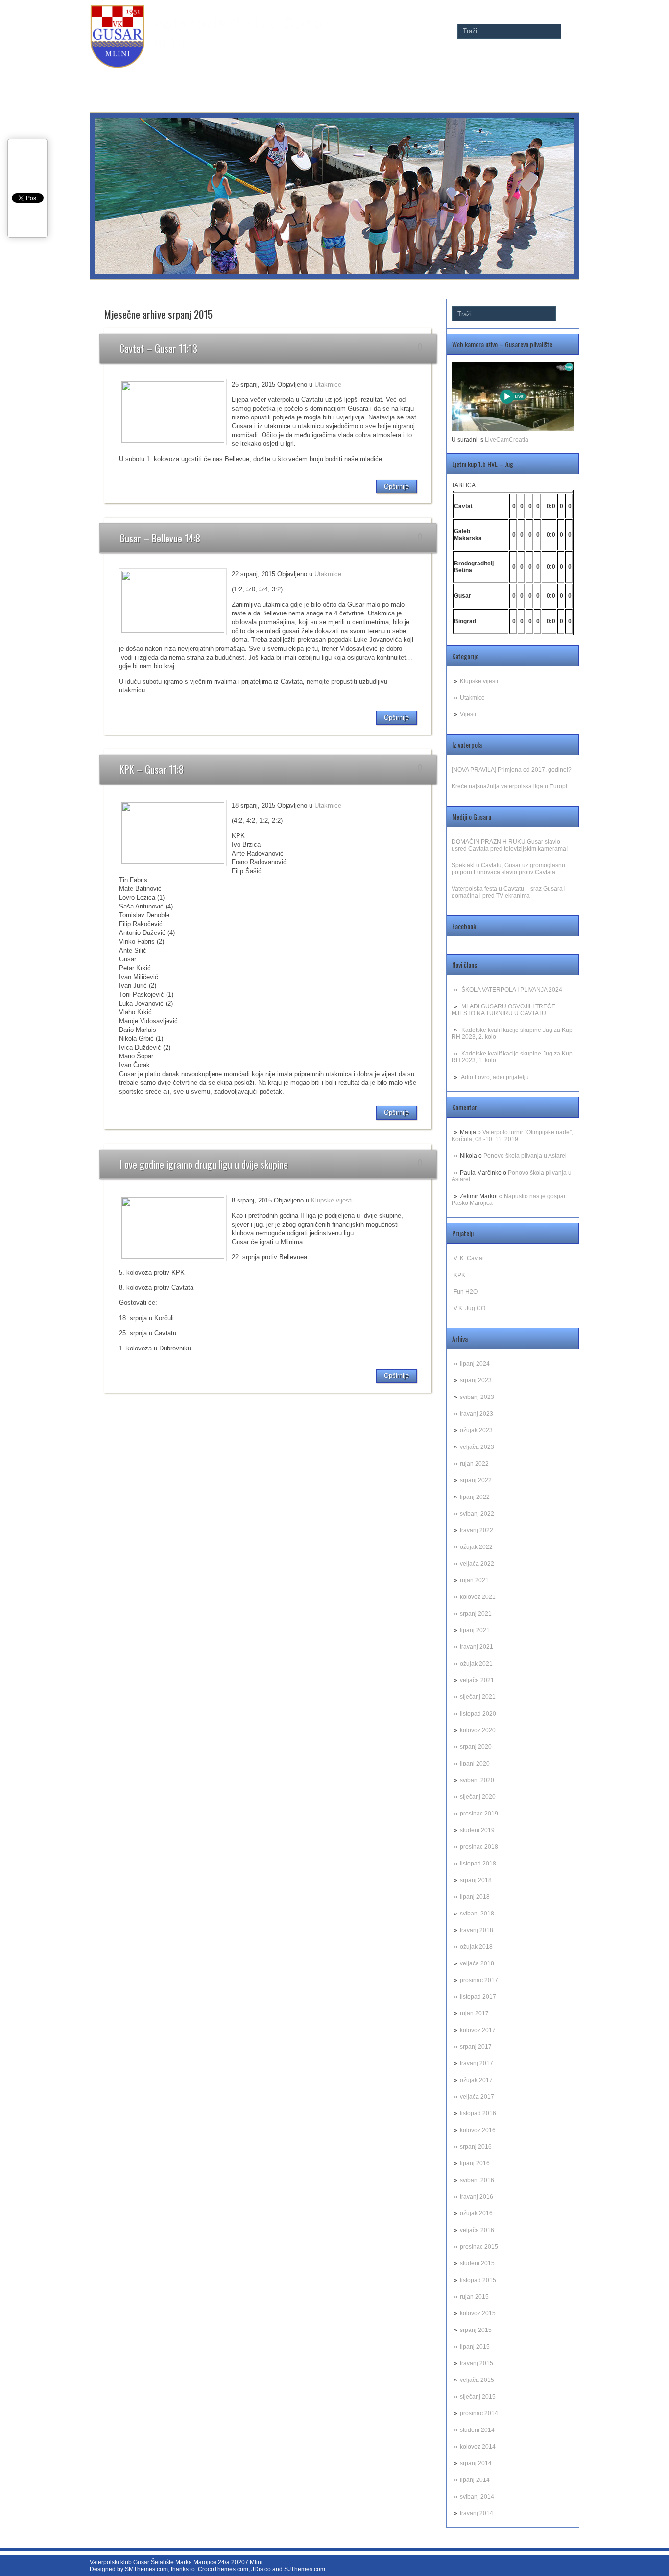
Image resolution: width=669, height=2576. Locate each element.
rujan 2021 (474, 1580)
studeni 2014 (477, 2430)
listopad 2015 (478, 2280)
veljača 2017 (477, 2097)
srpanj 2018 (476, 1880)
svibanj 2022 (477, 1514)
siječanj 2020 (478, 1797)
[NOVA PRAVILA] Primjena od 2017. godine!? (512, 770)
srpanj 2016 (476, 2147)
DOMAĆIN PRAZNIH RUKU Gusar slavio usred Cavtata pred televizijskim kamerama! (510, 845)
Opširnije (396, 486)
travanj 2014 (477, 2513)
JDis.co (261, 2569)
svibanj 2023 (477, 1397)
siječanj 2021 (478, 1697)
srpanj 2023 (476, 1380)
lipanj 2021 (475, 1630)
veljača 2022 (477, 1564)
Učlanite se (479, 78)
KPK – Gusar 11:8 (152, 769)
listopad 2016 (478, 2113)
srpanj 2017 (476, 2047)
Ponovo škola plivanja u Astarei (525, 1156)
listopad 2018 (478, 1864)
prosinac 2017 (479, 1980)
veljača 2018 (477, 1963)
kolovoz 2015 (478, 2313)
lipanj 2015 (475, 2347)
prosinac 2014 (479, 2413)
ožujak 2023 (476, 1430)
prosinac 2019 (479, 1814)
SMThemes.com (146, 2569)
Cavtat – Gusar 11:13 (158, 348)
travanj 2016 (477, 2197)
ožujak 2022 (476, 1547)
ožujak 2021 (476, 1664)
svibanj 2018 (477, 1914)
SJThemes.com (305, 2569)
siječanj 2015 (478, 2397)
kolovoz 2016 (478, 2130)
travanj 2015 (477, 2363)
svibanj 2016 (477, 2180)
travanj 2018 (477, 1930)
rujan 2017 (474, 2013)
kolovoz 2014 (478, 2447)
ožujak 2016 (476, 2213)
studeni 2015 (477, 2263)
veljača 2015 (477, 2380)
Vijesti (468, 714)
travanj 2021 (477, 1647)
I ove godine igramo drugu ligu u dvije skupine (204, 1164)
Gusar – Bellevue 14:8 (160, 538)
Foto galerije (294, 78)
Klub (538, 78)
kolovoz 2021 (478, 1597)
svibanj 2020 (477, 1780)
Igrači (512, 78)
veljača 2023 (477, 1447)
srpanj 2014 (476, 2463)
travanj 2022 (477, 1530)
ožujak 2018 (476, 1947)
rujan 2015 (474, 2297)
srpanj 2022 (476, 1480)
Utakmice (472, 698)
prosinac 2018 (479, 1847)
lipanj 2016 (475, 2163)
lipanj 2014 (475, 2480)
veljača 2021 (477, 1680)
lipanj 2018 (475, 1897)
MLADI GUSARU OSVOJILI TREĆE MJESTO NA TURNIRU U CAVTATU (503, 1010)
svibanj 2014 (477, 2497)
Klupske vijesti (479, 681)
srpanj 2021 (476, 1614)
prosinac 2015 (479, 2247)
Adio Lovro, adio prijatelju (495, 1077)
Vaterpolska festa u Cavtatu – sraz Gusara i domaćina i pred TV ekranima (509, 892)
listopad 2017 (478, 1997)
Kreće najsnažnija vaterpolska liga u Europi (509, 786)
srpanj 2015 (476, 2330)
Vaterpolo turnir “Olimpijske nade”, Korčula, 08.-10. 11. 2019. (512, 1136)
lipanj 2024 (475, 1364)
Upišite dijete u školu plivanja (421, 78)
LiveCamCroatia (507, 440)
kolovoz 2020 (478, 1730)
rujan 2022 (474, 1464)
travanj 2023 (477, 1414)
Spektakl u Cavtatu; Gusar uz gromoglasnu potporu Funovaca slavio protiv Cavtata (508, 869)
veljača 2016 (477, 2230)
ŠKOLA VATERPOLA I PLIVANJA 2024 (512, 990)
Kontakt (565, 78)
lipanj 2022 (475, 1497)
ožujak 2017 (476, 2080)
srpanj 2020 (476, 1747)
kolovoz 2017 (478, 2030)
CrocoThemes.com (223, 2569)
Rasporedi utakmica (349, 78)
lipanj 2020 (475, 1764)
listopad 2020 (478, 1714)
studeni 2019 (477, 1830)
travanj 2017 (477, 2063)
